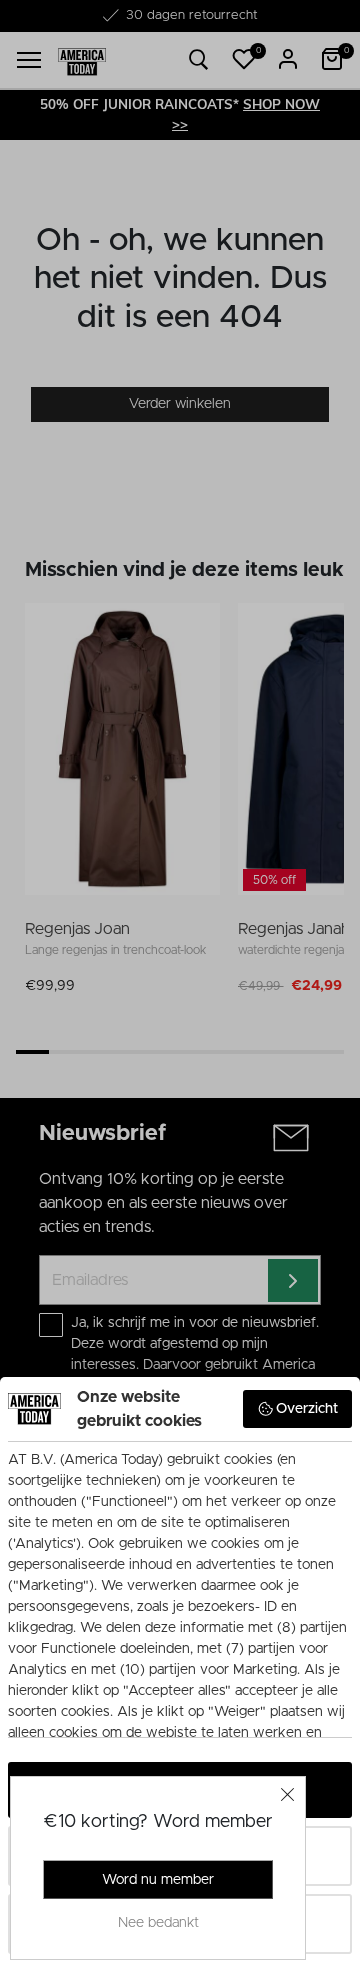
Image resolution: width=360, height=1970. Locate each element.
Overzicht (307, 1409)
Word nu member (158, 1880)
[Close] (288, 1794)
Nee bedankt (158, 1923)
